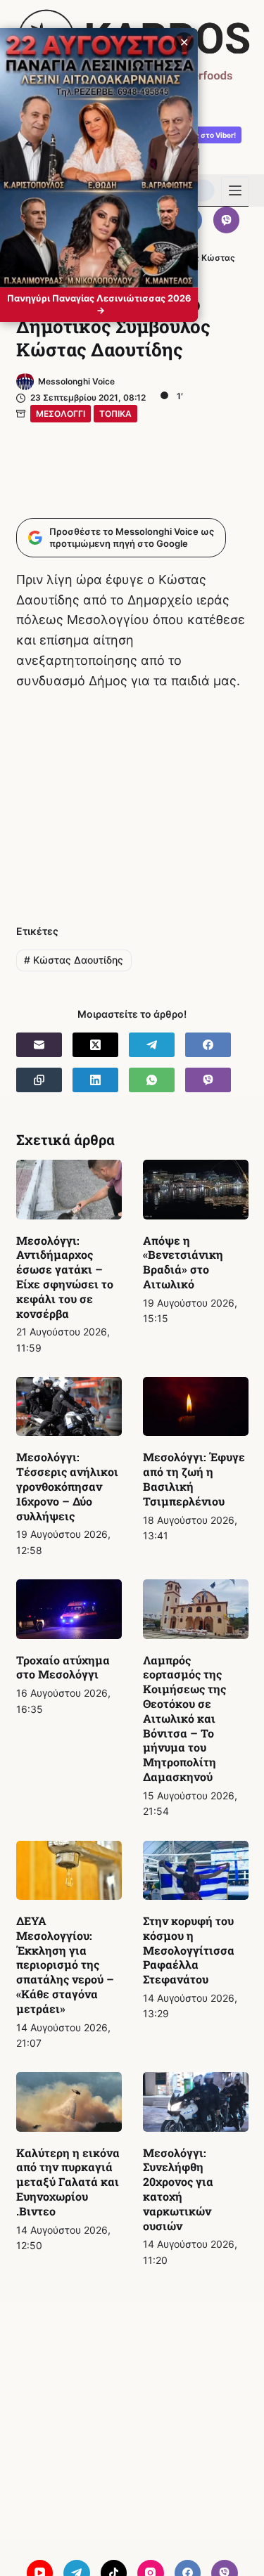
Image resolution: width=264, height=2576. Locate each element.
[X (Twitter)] (95, 1045)
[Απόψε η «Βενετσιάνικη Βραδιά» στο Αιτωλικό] (196, 1189)
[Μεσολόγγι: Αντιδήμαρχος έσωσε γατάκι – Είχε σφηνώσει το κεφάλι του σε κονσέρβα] (69, 1189)
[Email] (39, 1045)
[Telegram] (152, 1045)
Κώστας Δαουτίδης (74, 960)
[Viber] (227, 220)
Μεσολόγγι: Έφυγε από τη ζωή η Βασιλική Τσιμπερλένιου (194, 1478)
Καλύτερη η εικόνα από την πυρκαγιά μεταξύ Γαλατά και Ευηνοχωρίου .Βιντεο (68, 2182)
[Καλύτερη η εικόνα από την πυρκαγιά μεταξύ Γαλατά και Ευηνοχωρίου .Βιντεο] (69, 2102)
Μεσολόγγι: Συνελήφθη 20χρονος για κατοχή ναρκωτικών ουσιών (178, 2189)
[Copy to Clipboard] (39, 1080)
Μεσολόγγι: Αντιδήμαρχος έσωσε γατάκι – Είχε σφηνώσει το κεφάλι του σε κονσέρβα (65, 1277)
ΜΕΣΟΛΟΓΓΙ (61, 414)
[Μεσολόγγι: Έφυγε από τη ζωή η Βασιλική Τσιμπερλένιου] (196, 1406)
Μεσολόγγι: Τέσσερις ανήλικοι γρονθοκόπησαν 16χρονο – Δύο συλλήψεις (67, 1486)
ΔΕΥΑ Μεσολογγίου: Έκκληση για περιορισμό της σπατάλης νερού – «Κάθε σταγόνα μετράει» (65, 1965)
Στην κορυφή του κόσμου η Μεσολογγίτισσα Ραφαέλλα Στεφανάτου (189, 1950)
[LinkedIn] (95, 1080)
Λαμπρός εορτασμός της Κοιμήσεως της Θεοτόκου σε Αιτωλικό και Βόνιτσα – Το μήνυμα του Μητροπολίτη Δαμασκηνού (184, 1718)
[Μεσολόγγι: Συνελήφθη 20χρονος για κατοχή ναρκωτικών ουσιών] (196, 2102)
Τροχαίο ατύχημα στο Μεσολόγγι (63, 1667)
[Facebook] (208, 1045)
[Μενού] (235, 190)
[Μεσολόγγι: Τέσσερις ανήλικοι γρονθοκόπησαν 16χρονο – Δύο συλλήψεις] (69, 1406)
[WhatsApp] (152, 1080)
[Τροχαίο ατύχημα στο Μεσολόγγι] (69, 1609)
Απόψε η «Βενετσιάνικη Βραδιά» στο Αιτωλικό (183, 1262)
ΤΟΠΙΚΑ (115, 414)
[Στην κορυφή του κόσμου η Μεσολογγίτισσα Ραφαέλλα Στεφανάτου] (196, 1870)
